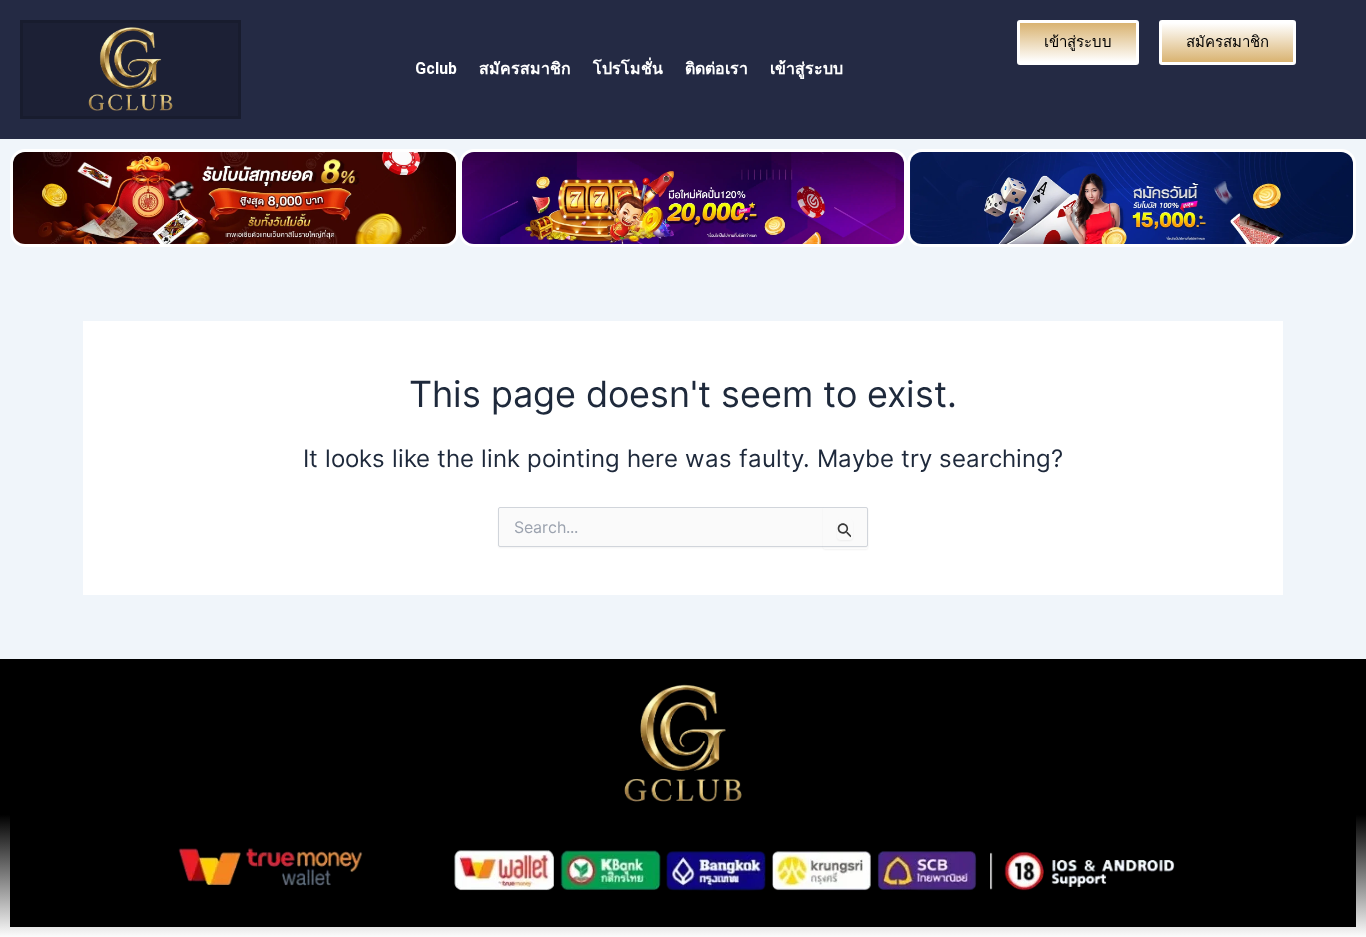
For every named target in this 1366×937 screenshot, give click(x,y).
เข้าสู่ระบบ (806, 68)
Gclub (436, 68)
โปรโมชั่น (628, 68)
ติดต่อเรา (716, 68)
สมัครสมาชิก (525, 68)
